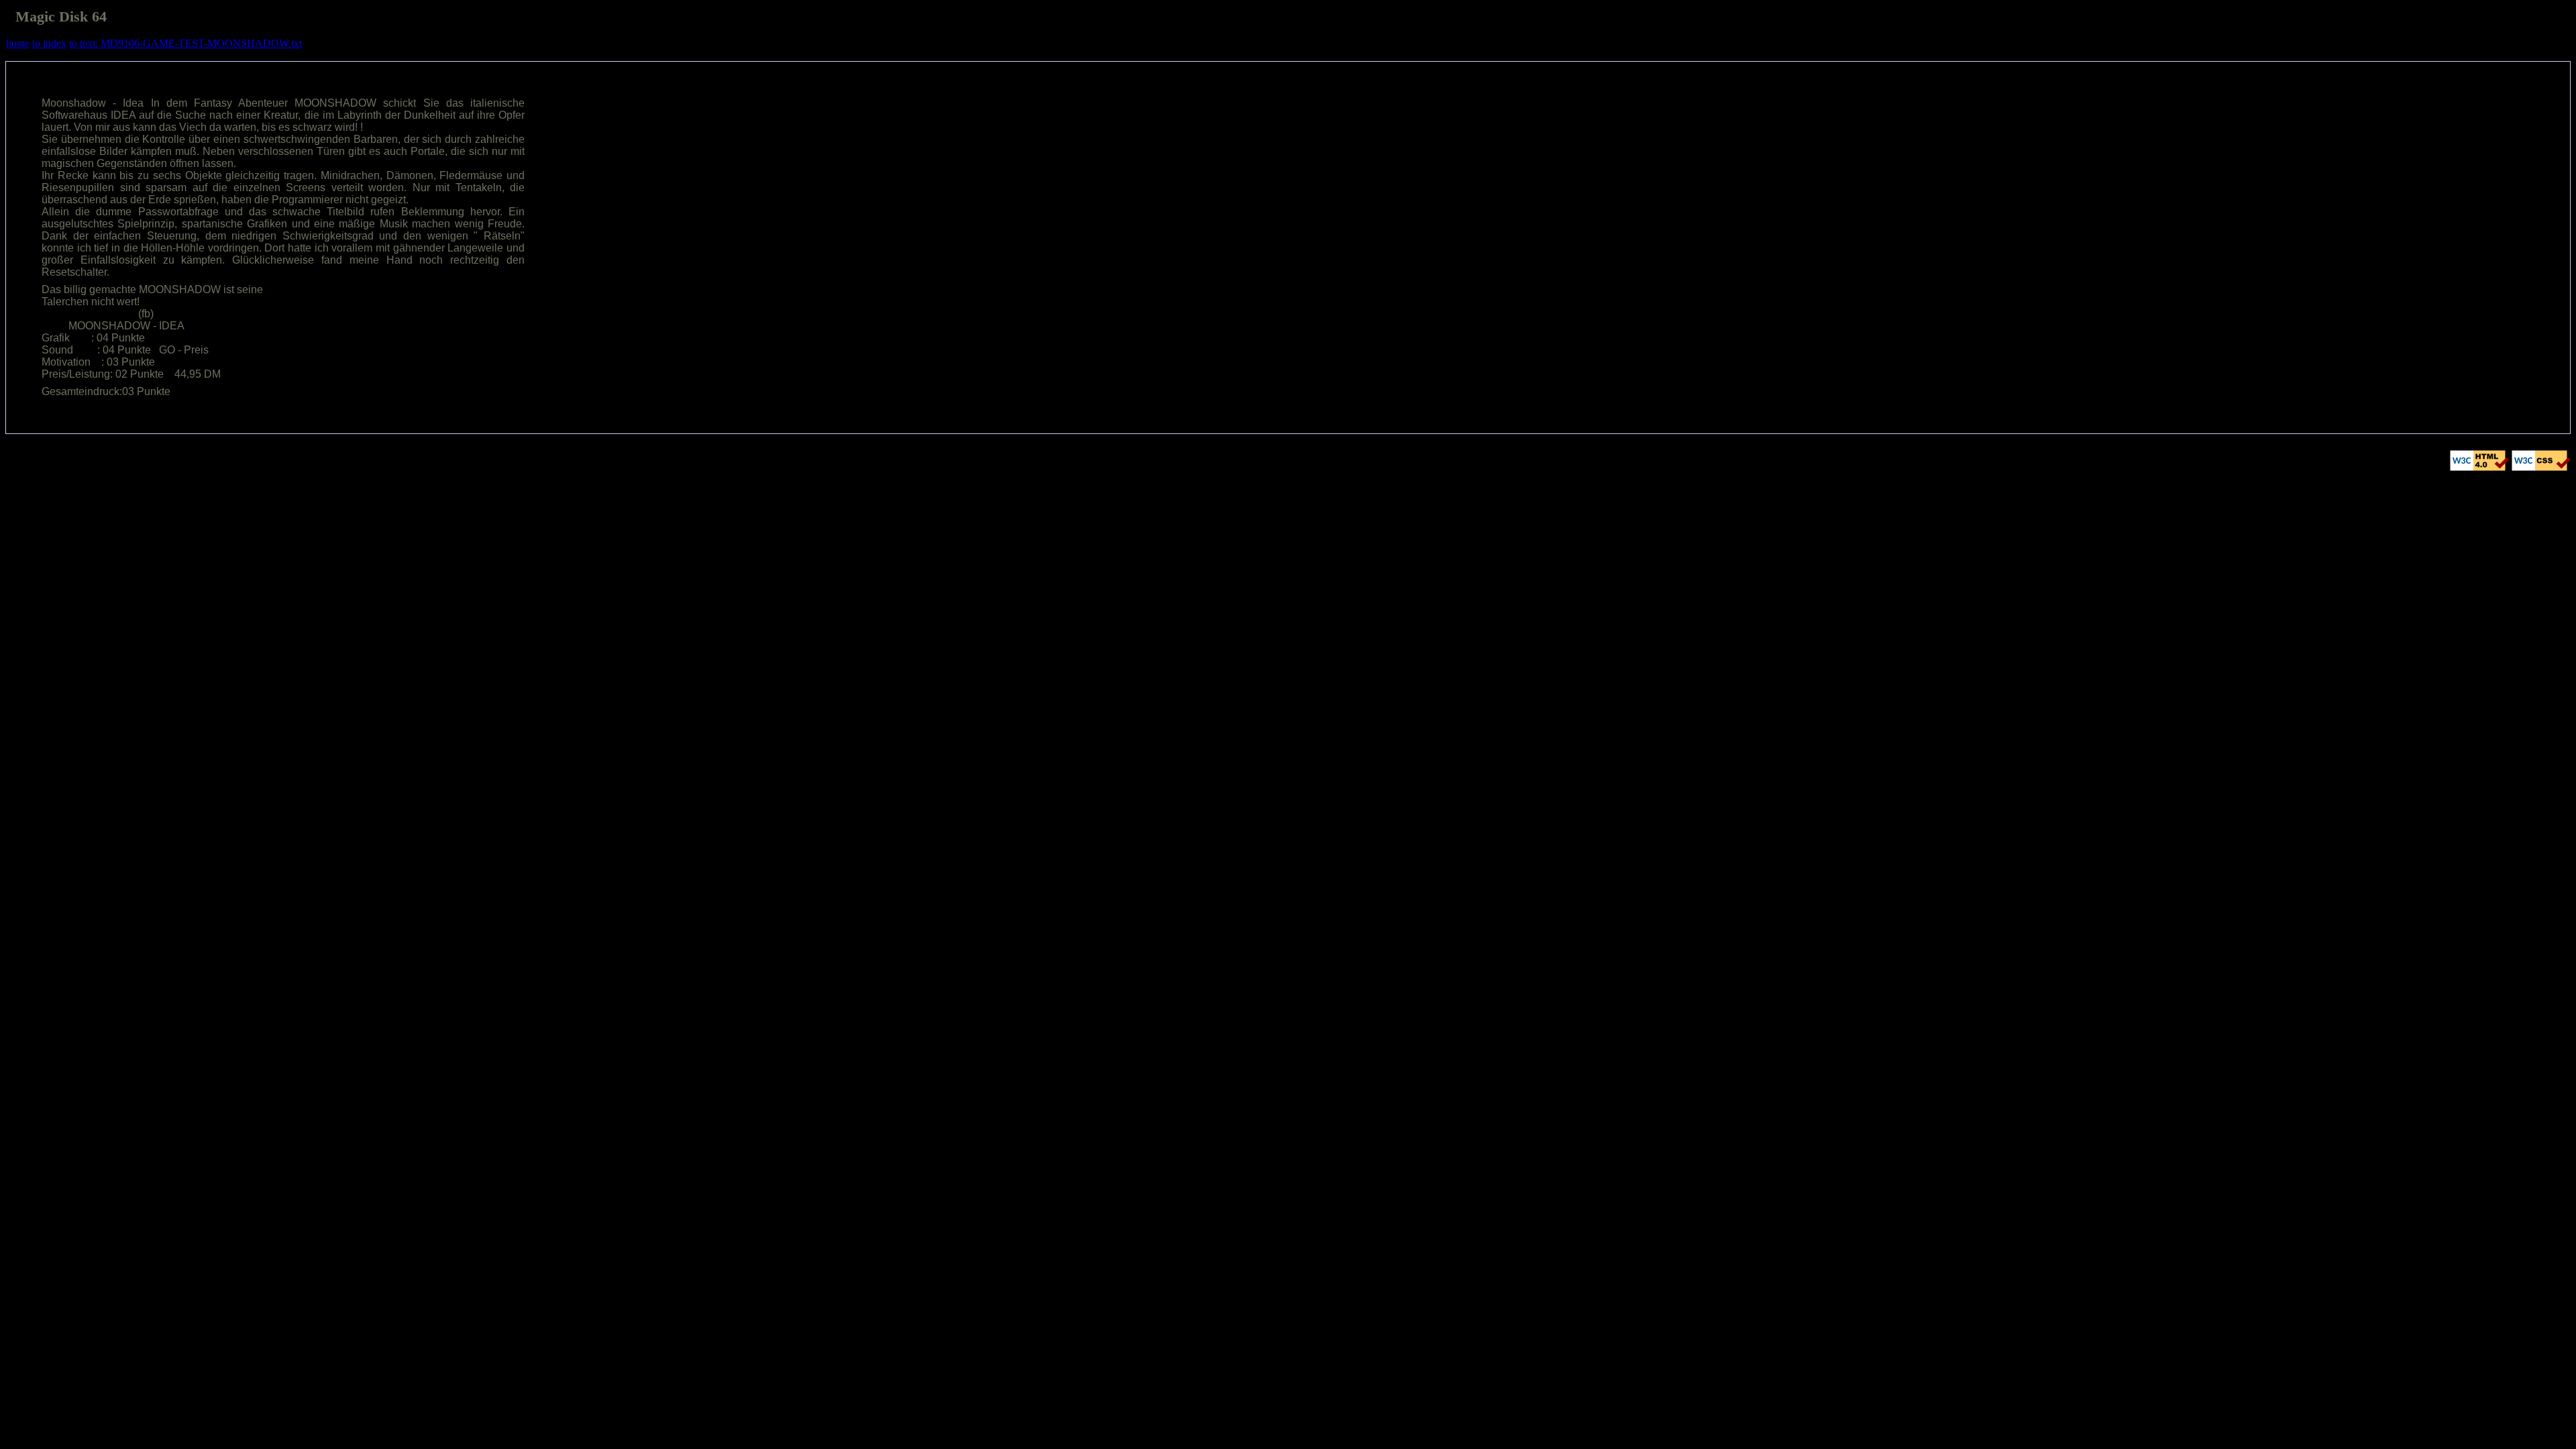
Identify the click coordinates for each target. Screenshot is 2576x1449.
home (18, 43)
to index (49, 43)
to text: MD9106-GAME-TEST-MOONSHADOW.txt (185, 43)
